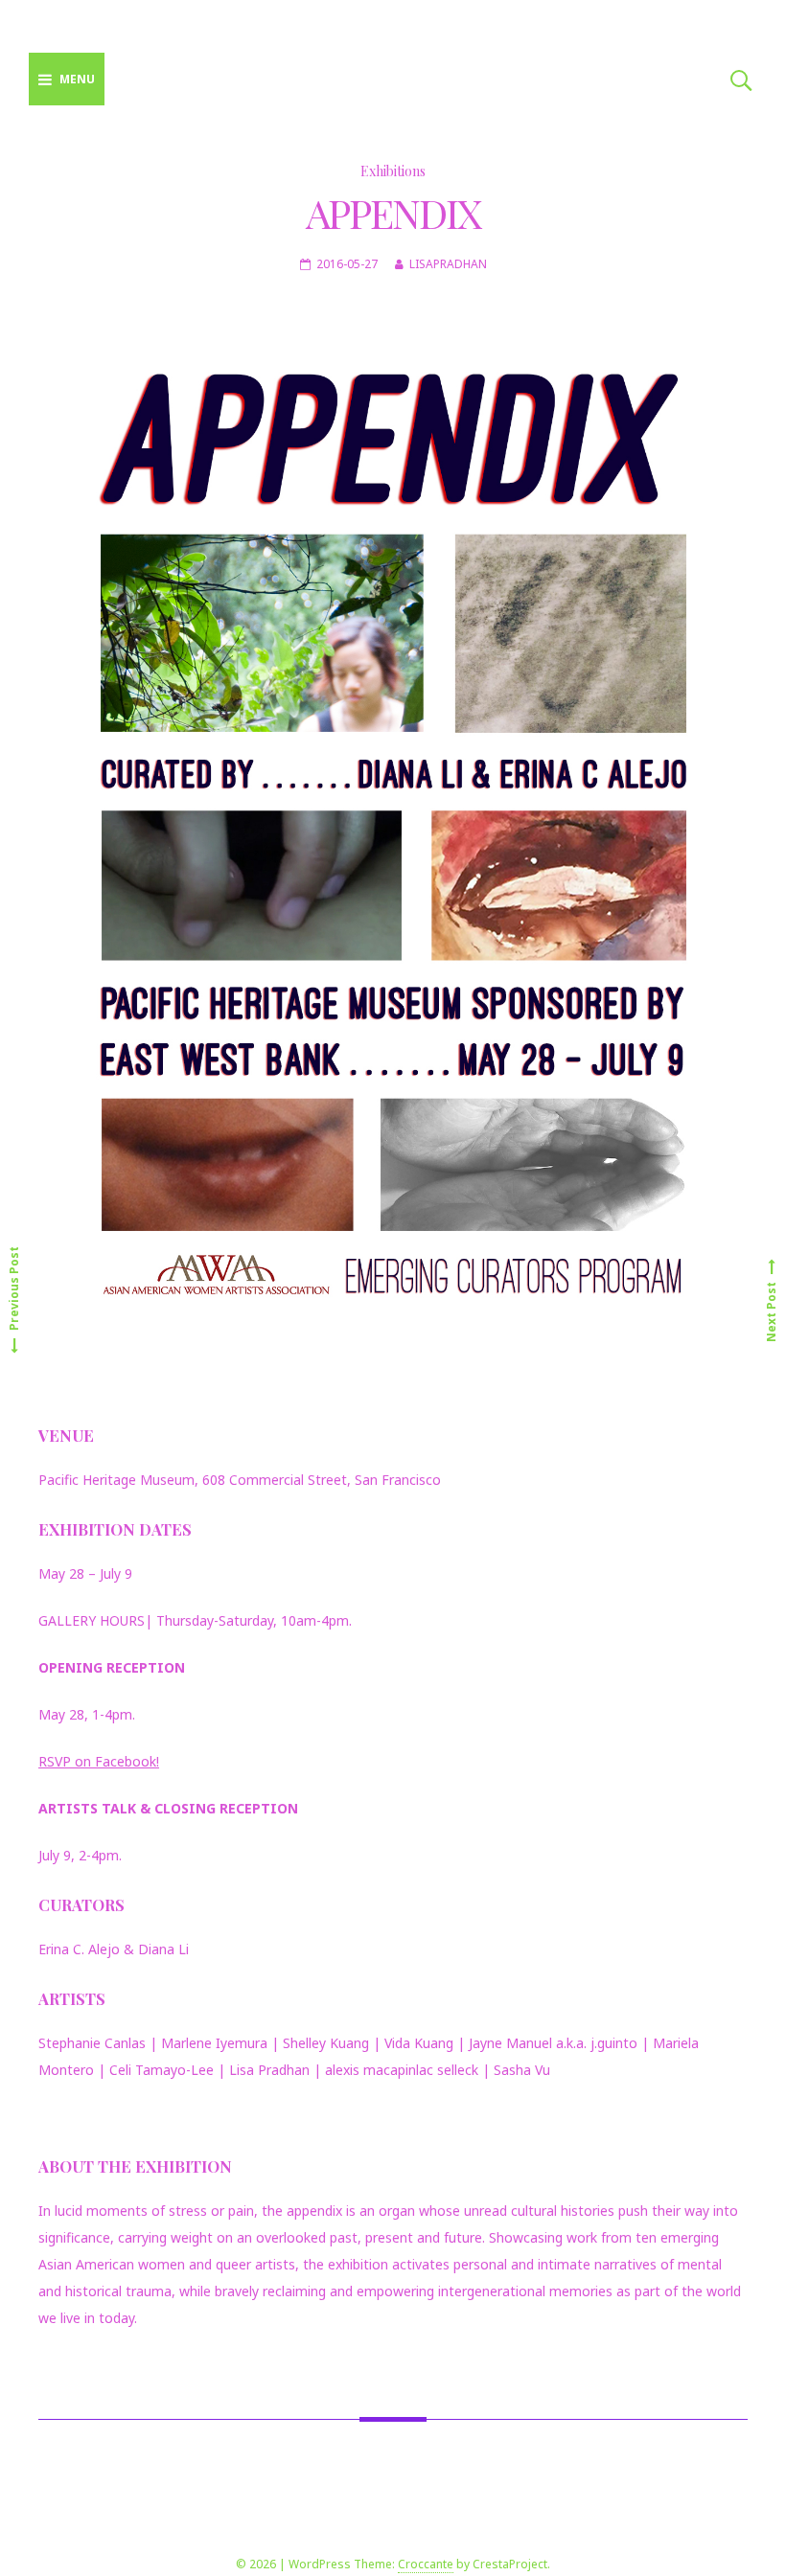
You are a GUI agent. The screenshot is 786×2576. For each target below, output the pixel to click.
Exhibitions (393, 171)
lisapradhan (448, 264)
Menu (77, 79)
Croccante (426, 2564)
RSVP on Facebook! (99, 1761)
